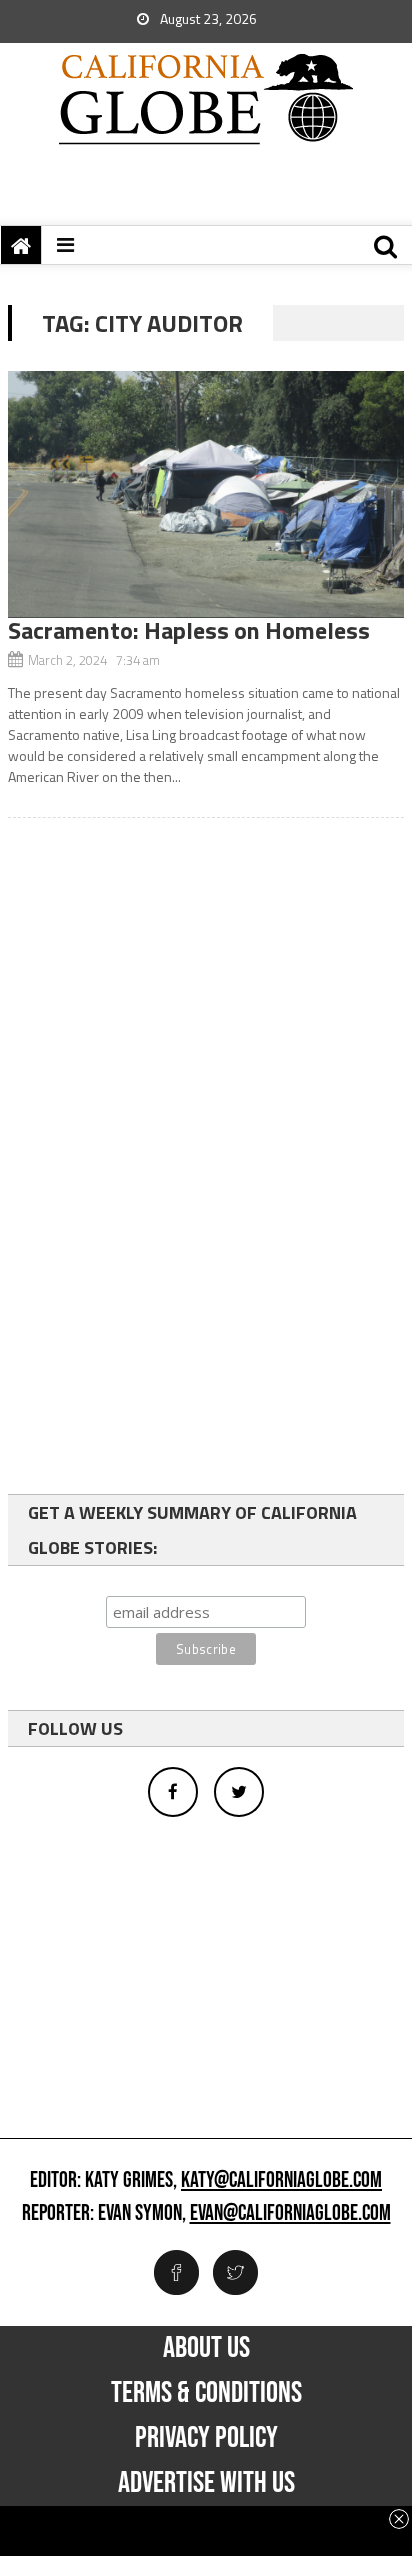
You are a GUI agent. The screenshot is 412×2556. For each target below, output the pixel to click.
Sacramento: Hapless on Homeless (189, 630)
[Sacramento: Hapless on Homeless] (206, 494)
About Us (206, 2348)
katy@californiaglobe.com (281, 2181)
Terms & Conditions (206, 2393)
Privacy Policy (206, 2438)
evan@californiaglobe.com (290, 2214)
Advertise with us (206, 2483)
